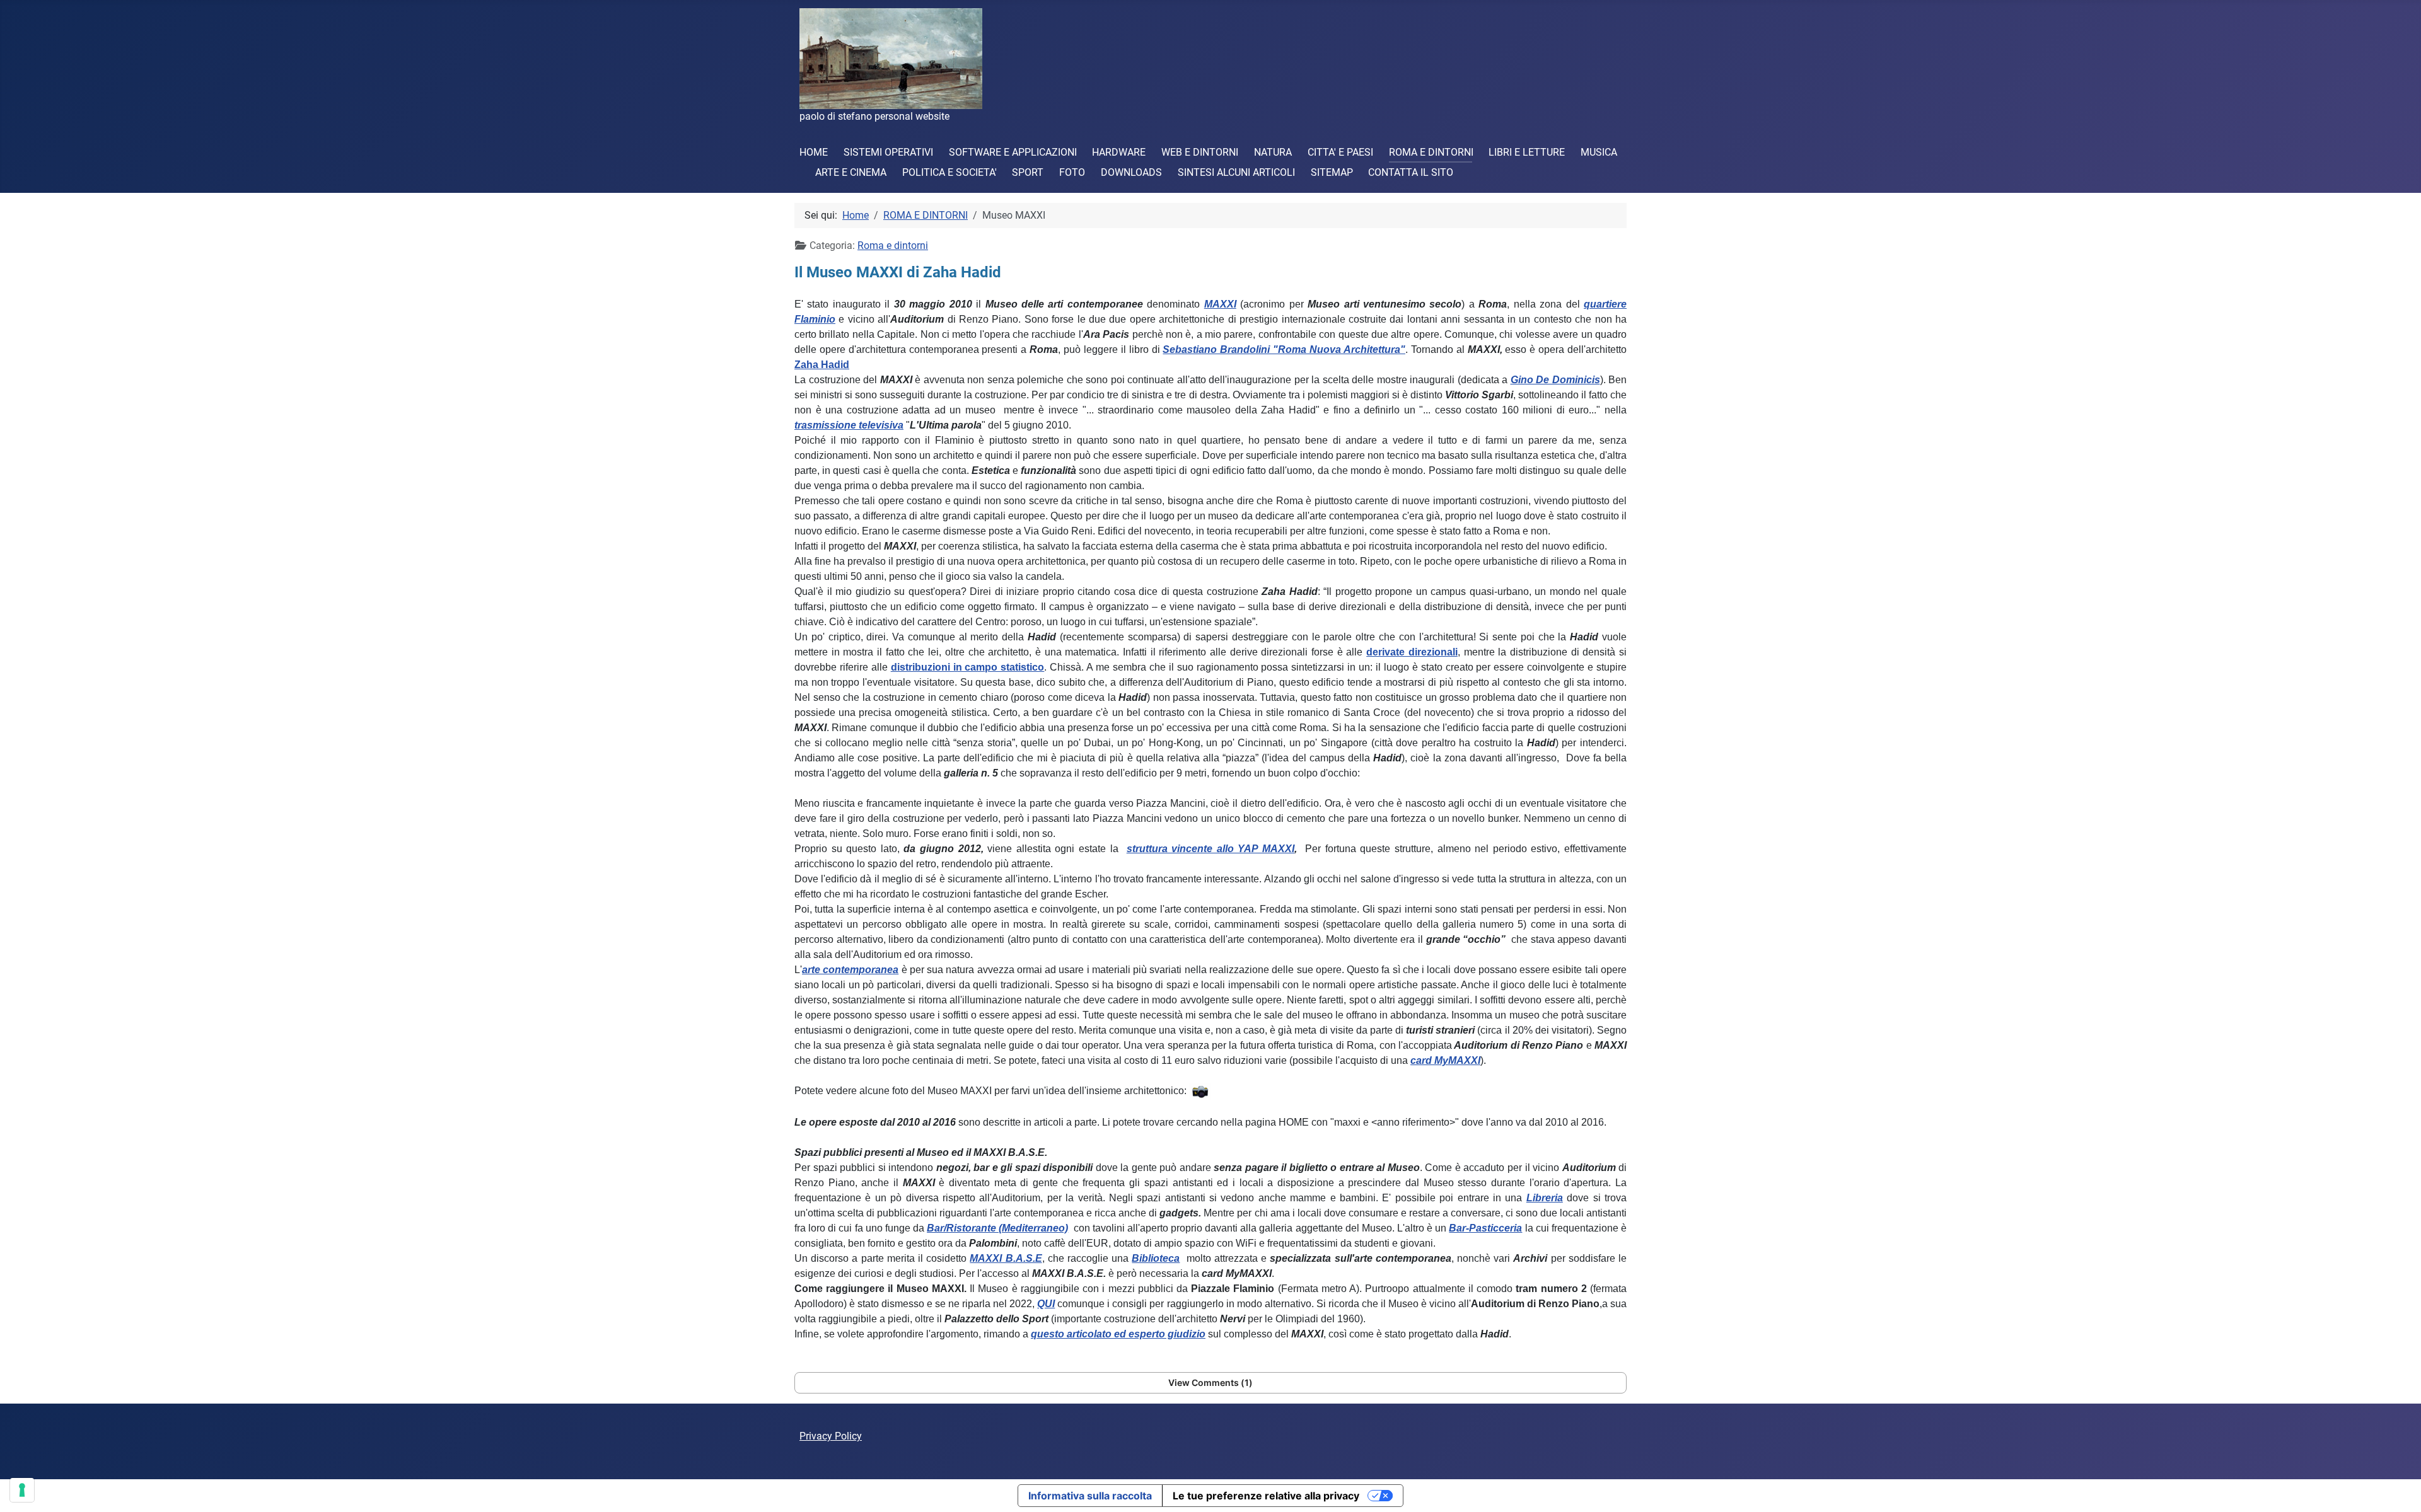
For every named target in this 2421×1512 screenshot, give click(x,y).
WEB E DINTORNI (1200, 152)
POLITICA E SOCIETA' (949, 172)
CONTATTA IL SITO (1411, 172)
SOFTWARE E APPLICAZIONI (1013, 152)
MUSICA (1599, 152)
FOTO (1072, 172)
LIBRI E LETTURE (1527, 152)
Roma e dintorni (893, 245)
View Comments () (1210, 1382)
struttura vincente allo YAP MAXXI (1210, 849)
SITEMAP (1332, 172)
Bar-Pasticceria (1485, 1228)
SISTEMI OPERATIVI (888, 152)
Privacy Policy (831, 1436)
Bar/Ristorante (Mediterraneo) (997, 1228)
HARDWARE (1119, 152)
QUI (1046, 1304)
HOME (814, 152)
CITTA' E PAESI (1340, 152)
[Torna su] (2399, 1489)
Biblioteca (1156, 1258)
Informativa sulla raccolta (1090, 1496)
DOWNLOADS (1131, 172)
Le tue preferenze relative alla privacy (1266, 1496)
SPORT (1028, 172)
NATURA (1273, 152)
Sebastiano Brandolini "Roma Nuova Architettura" (1284, 349)
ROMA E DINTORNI (1431, 152)
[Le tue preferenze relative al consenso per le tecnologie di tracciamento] (22, 1490)
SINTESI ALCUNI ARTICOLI (1236, 172)
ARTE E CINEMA (851, 172)
